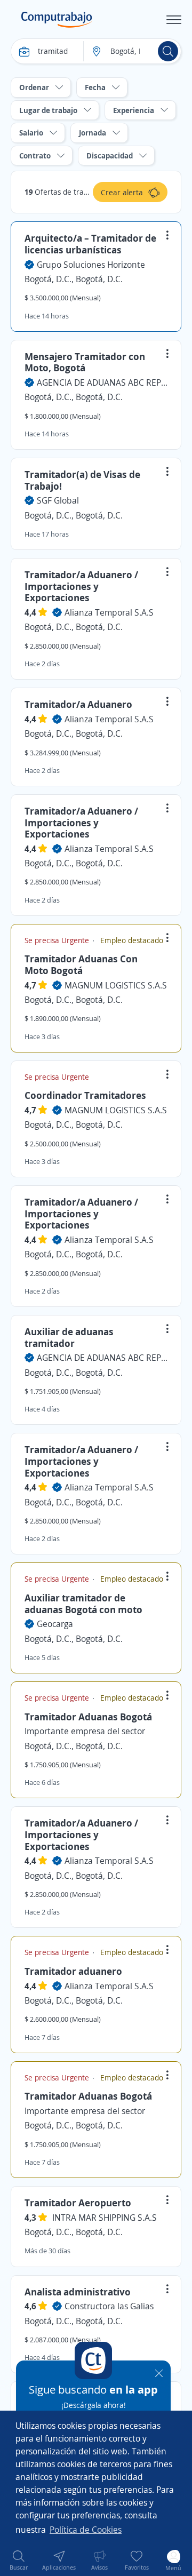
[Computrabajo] (57, 20)
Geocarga (55, 1624)
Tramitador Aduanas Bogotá (88, 1717)
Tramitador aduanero (73, 1971)
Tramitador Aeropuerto (78, 2203)
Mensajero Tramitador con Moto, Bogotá (85, 362)
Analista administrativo (78, 2292)
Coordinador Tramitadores (85, 1095)
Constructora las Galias (109, 2306)
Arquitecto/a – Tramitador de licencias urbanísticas (90, 244)
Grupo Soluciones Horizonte (91, 265)
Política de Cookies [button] (86, 2530)
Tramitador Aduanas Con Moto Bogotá (81, 964)
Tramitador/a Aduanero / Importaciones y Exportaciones (81, 586)
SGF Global (58, 500)
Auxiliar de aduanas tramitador (69, 1337)
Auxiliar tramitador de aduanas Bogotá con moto (83, 1604)
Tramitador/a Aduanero (78, 704)
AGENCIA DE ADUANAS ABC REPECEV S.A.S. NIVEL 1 (102, 382)
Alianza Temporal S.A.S (109, 612)
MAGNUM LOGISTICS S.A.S (116, 985)
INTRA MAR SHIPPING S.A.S (105, 2218)
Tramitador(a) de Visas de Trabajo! (82, 480)
